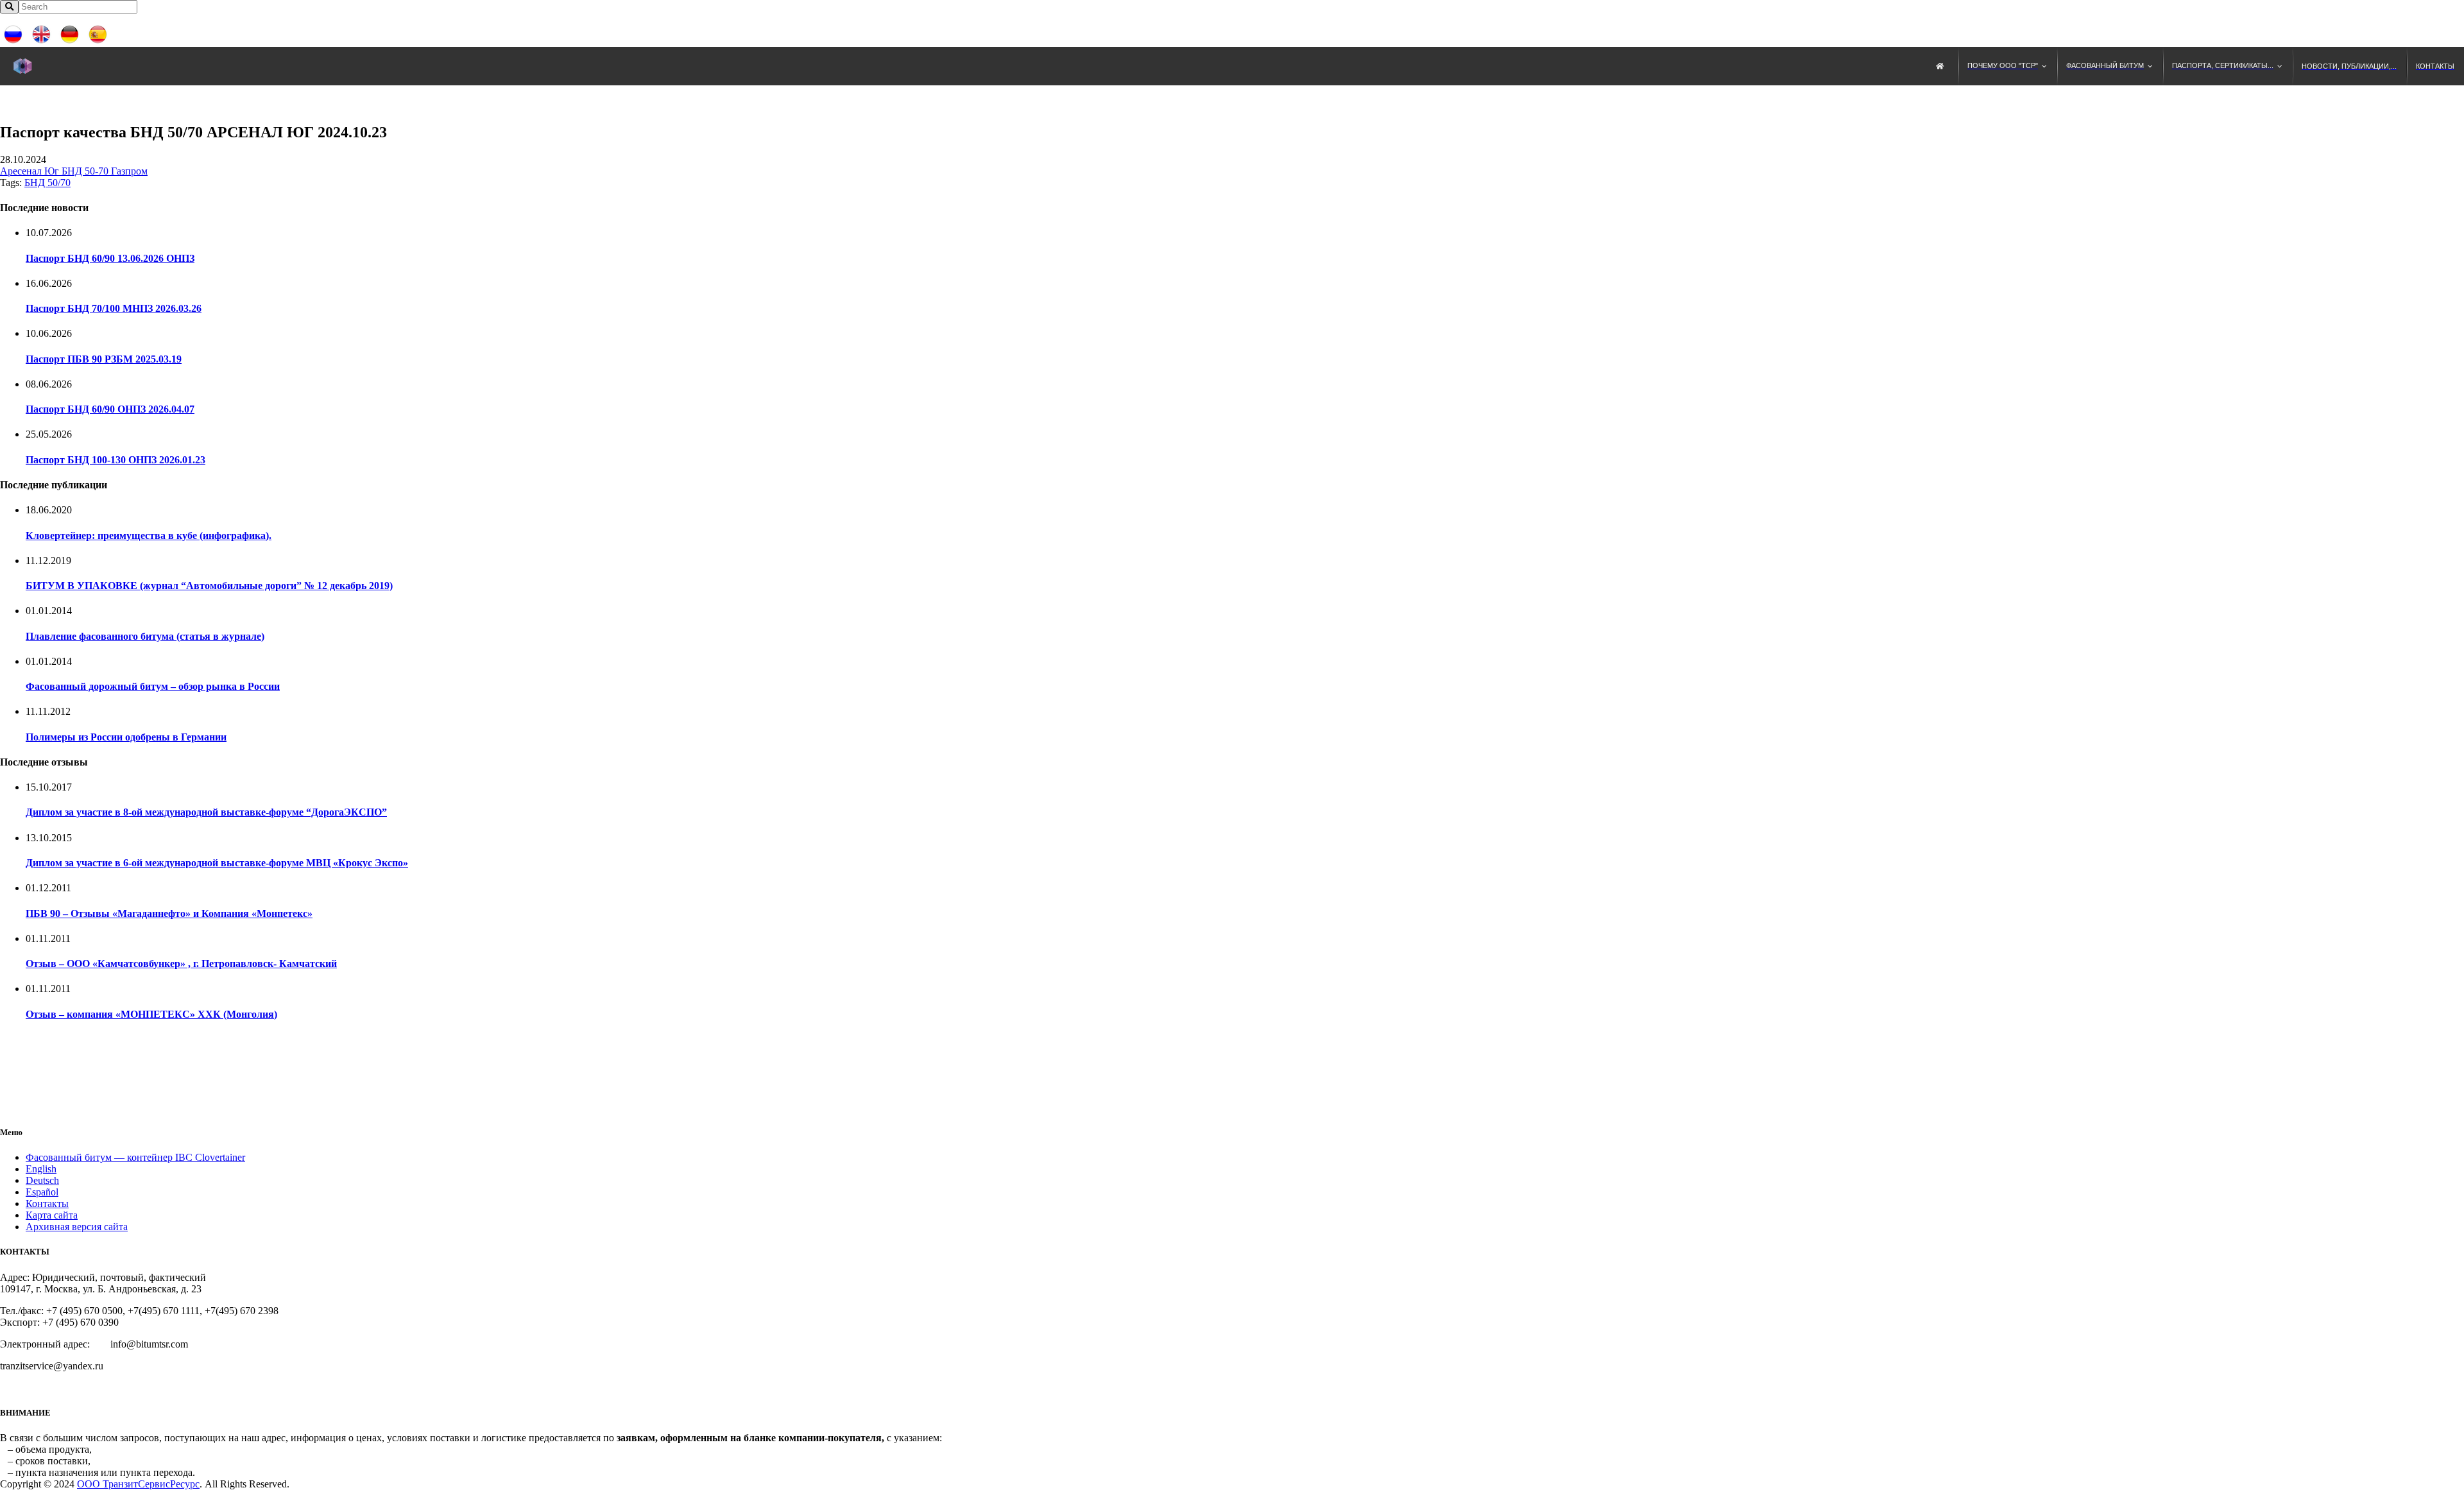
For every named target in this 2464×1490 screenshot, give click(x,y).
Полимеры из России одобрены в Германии (126, 737)
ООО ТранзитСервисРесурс (138, 1484)
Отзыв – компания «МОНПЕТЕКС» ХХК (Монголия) (151, 1014)
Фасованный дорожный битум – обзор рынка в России (153, 686)
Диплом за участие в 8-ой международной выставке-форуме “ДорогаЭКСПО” (206, 812)
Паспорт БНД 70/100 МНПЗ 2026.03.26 (114, 308)
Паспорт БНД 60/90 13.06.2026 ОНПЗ (110, 258)
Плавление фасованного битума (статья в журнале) (145, 636)
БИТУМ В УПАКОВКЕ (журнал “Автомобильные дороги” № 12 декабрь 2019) (209, 586)
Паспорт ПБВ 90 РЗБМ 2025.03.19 (104, 359)
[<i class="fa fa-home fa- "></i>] (1942, 66)
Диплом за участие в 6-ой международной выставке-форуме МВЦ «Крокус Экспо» (217, 863)
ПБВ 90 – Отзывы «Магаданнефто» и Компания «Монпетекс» (169, 913)
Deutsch (42, 1180)
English (41, 1169)
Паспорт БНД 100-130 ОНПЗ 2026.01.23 (116, 460)
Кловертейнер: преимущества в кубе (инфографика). (149, 535)
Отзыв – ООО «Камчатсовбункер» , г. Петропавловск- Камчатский (181, 963)
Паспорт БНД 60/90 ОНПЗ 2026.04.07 (110, 409)
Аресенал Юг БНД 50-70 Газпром (74, 171)
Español (42, 1192)
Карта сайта (52, 1215)
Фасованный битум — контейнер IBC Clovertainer (135, 1157)
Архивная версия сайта (77, 1227)
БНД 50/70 (47, 183)
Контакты (47, 1203)
